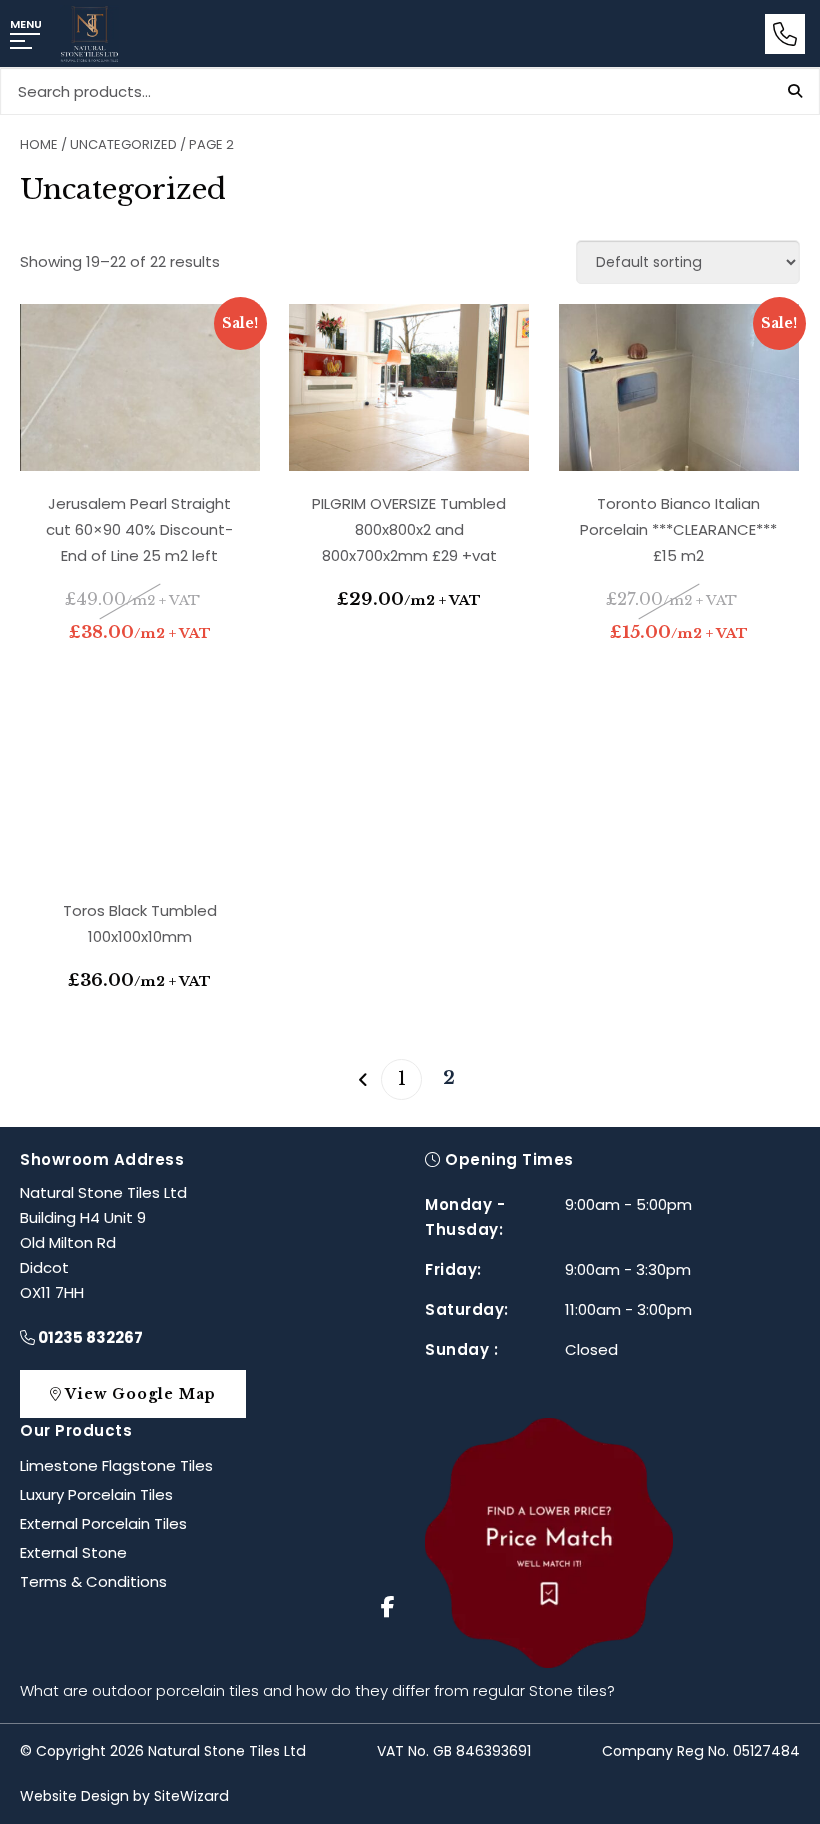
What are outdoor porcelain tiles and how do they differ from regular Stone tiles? (317, 1690)
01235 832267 (89, 1337)
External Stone (73, 1552)
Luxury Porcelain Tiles (96, 1494)
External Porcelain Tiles (103, 1523)
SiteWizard (191, 1796)
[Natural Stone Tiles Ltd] (89, 34)
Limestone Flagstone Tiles (116, 1465)
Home (39, 144)
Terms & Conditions (93, 1581)
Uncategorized (123, 144)
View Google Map (138, 1394)
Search (795, 91)
